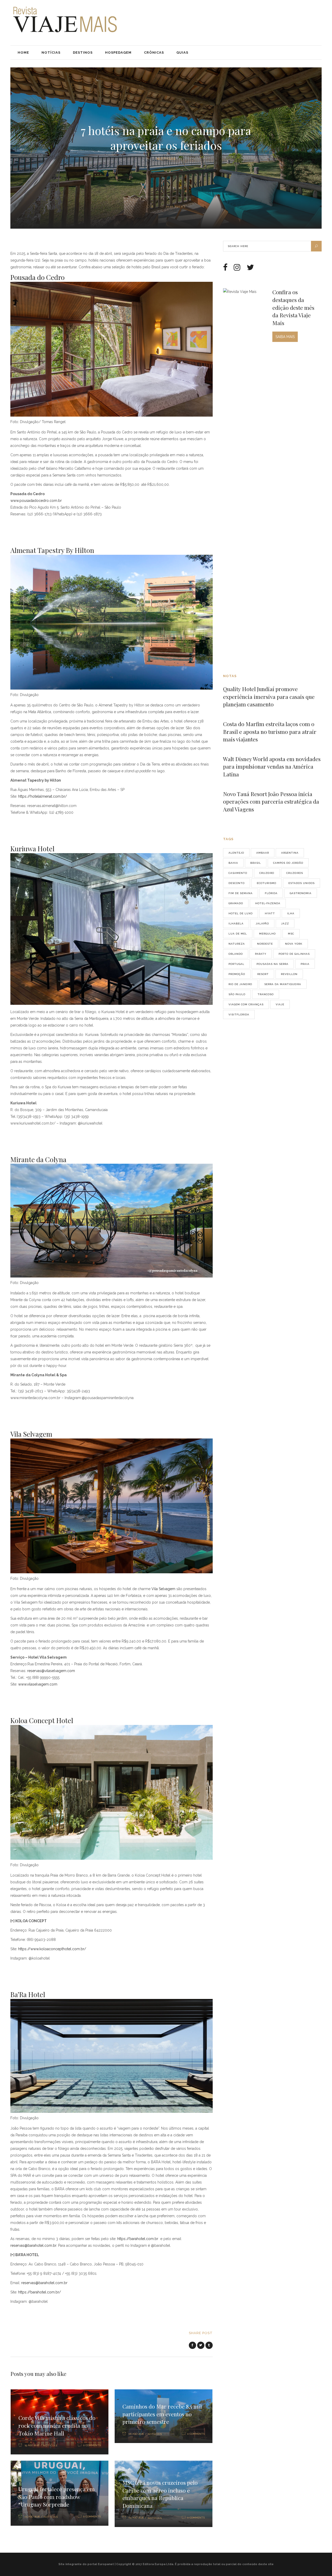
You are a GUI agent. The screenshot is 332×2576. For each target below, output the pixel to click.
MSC (291, 934)
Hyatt (270, 913)
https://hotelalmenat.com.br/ (42, 796)
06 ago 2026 (136, 2434)
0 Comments (92, 2445)
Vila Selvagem (163, 1589)
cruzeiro (267, 873)
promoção (237, 974)
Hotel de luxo (241, 913)
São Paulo (237, 994)
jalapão (262, 924)
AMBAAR (263, 853)
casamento (238, 873)
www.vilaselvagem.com (37, 1684)
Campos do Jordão (288, 863)
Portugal (236, 964)
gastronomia (301, 893)
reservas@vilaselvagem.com (51, 1671)
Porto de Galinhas (294, 954)
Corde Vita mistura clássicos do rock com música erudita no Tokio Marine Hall (57, 2425)
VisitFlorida (239, 1015)
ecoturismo (267, 883)
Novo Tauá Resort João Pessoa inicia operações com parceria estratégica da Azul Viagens (271, 801)
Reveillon (289, 974)
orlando (236, 954)
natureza (237, 944)
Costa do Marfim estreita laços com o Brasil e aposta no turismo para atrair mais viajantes (270, 731)
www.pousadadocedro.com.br (36, 501)
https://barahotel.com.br (138, 2239)
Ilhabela (236, 924)
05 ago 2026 (32, 2517)
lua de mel (238, 934)
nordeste (265, 944)
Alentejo (236, 853)
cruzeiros (295, 873)
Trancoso (266, 994)
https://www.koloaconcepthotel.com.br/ (52, 1949)
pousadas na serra (272, 964)
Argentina (290, 853)
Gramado (236, 903)
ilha (291, 913)
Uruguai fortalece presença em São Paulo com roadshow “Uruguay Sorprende (57, 2497)
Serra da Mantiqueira (283, 984)
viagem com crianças (246, 1004)
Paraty (261, 954)
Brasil (256, 863)
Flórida (271, 893)
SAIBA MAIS (285, 337)
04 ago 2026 (136, 2518)
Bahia (233, 863)
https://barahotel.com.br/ (40, 2292)
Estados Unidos (302, 883)
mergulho (267, 934)
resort (263, 974)
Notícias (166, 159)
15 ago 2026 (32, 2445)
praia (305, 964)
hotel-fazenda (268, 903)
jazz (285, 924)
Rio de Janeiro (240, 984)
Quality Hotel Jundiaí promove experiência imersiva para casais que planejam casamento (269, 696)
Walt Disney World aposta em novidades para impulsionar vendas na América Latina (272, 766)
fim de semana (241, 893)
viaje (280, 1004)
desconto (237, 883)
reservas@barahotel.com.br (33, 2245)
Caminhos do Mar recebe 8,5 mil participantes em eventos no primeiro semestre (162, 2414)
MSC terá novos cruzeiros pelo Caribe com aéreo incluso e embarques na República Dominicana (160, 2494)
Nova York (294, 944)
